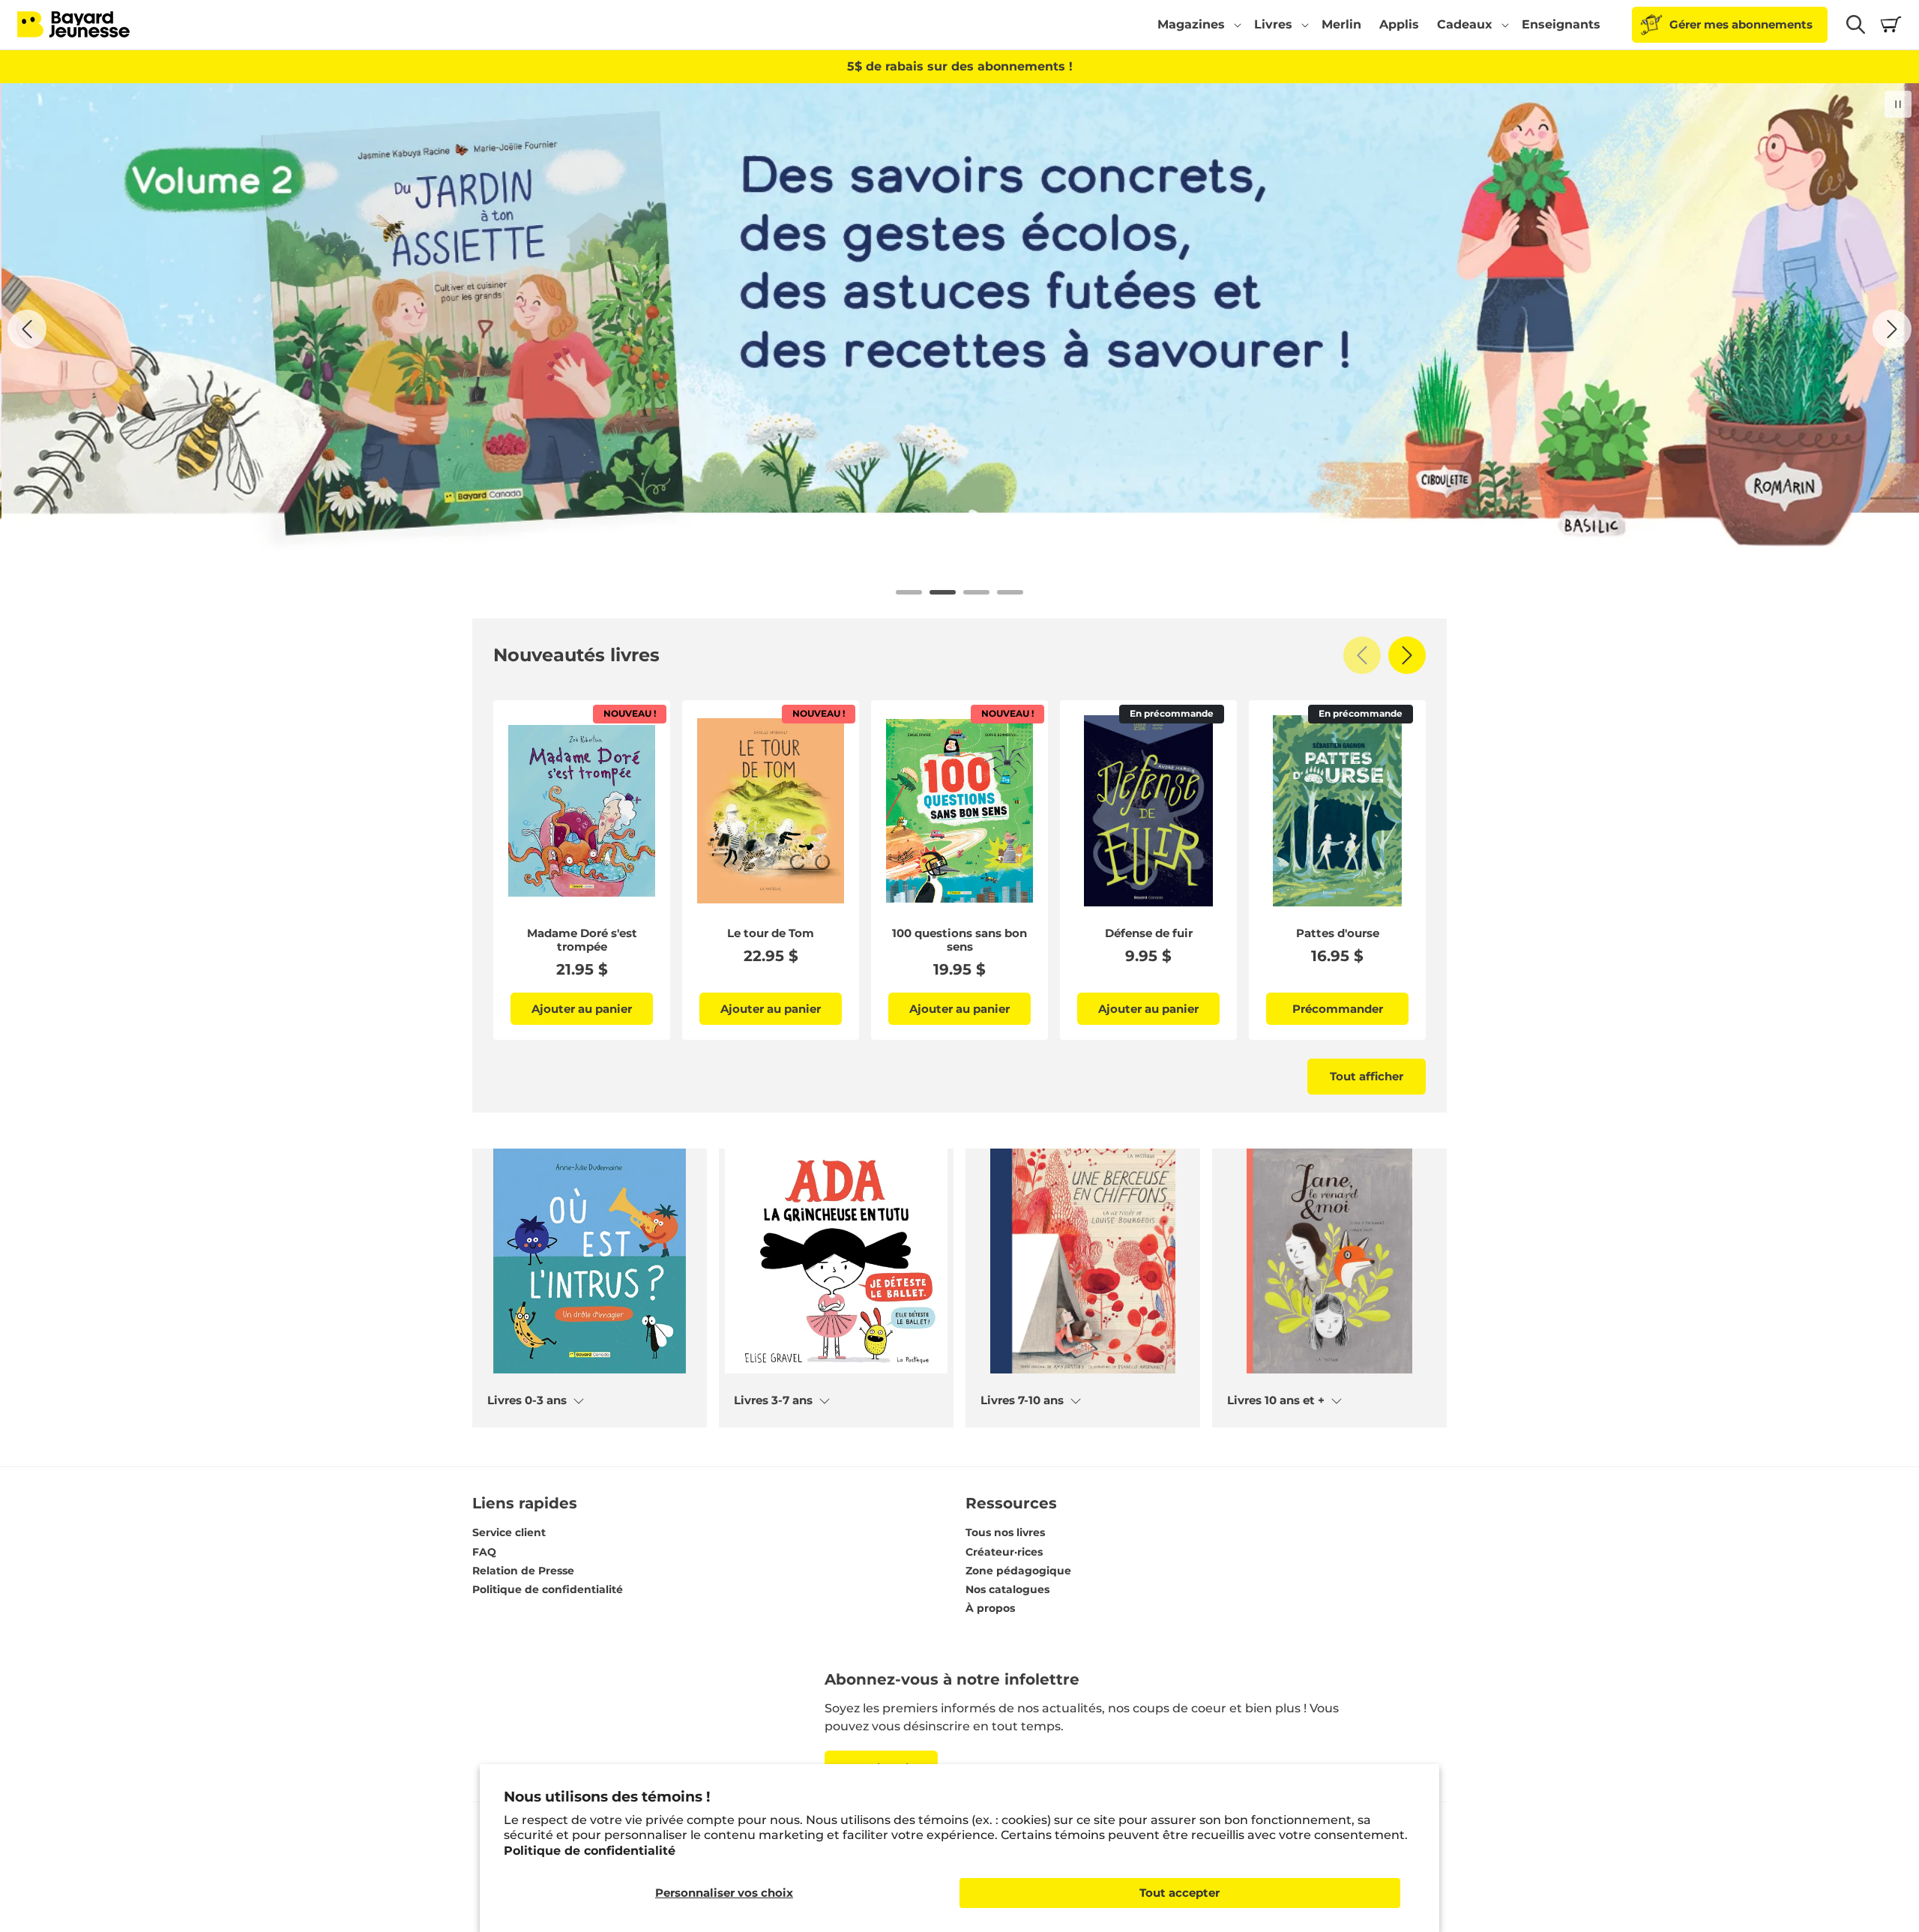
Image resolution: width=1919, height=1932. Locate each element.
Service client (509, 1532)
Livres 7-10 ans (1022, 1400)
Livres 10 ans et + (1276, 1400)
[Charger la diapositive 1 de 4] (909, 592)
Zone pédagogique (1018, 1571)
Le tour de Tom (771, 933)
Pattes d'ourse (1338, 933)
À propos (990, 1608)
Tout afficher (1367, 1076)
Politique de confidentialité (590, 1851)
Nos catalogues (1007, 1589)
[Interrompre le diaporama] (1898, 104)
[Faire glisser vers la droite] (1407, 655)
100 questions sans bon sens (959, 940)
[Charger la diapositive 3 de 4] (976, 592)
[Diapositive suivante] (1892, 329)
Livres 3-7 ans (773, 1400)
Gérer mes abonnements (1741, 24)
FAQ (484, 1552)
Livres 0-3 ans (527, 1400)
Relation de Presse (523, 1571)
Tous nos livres (1005, 1532)
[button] (1197, 25)
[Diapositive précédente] (27, 329)
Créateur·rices (1004, 1552)
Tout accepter (1180, 1893)
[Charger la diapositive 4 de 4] (1010, 592)
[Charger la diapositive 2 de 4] (943, 592)
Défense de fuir (1149, 933)
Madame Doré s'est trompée (582, 940)
